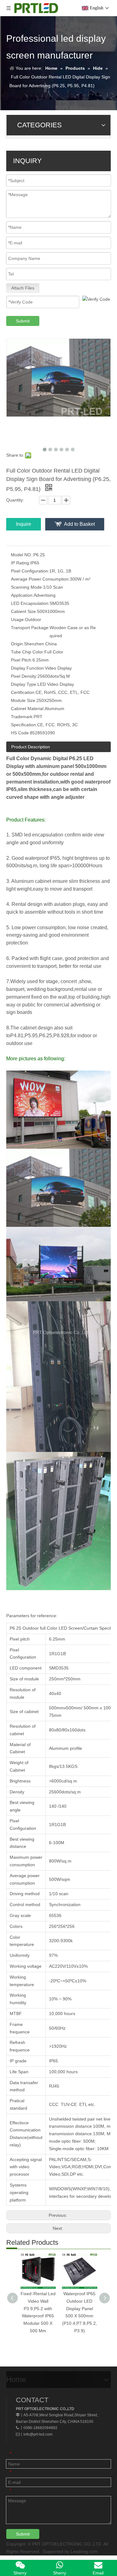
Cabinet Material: (28, 709)
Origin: (17, 644)
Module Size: (24, 700)
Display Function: (28, 668)
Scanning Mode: (27, 587)
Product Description (31, 747)
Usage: (18, 619)
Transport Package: (30, 628)
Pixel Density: (24, 676)
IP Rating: (21, 563)
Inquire (24, 524)
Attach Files (23, 288)
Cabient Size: (24, 611)
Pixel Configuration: (30, 571)
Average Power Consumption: (40, 579)
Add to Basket (79, 524)
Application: (22, 595)
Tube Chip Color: (28, 652)
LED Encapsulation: (30, 603)
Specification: (24, 725)
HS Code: (20, 733)
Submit (23, 321)
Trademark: (22, 717)
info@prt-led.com (38, 2434)
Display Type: (24, 684)
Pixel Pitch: (22, 660)
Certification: (23, 692)
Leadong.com (84, 2551)
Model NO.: (22, 555)
